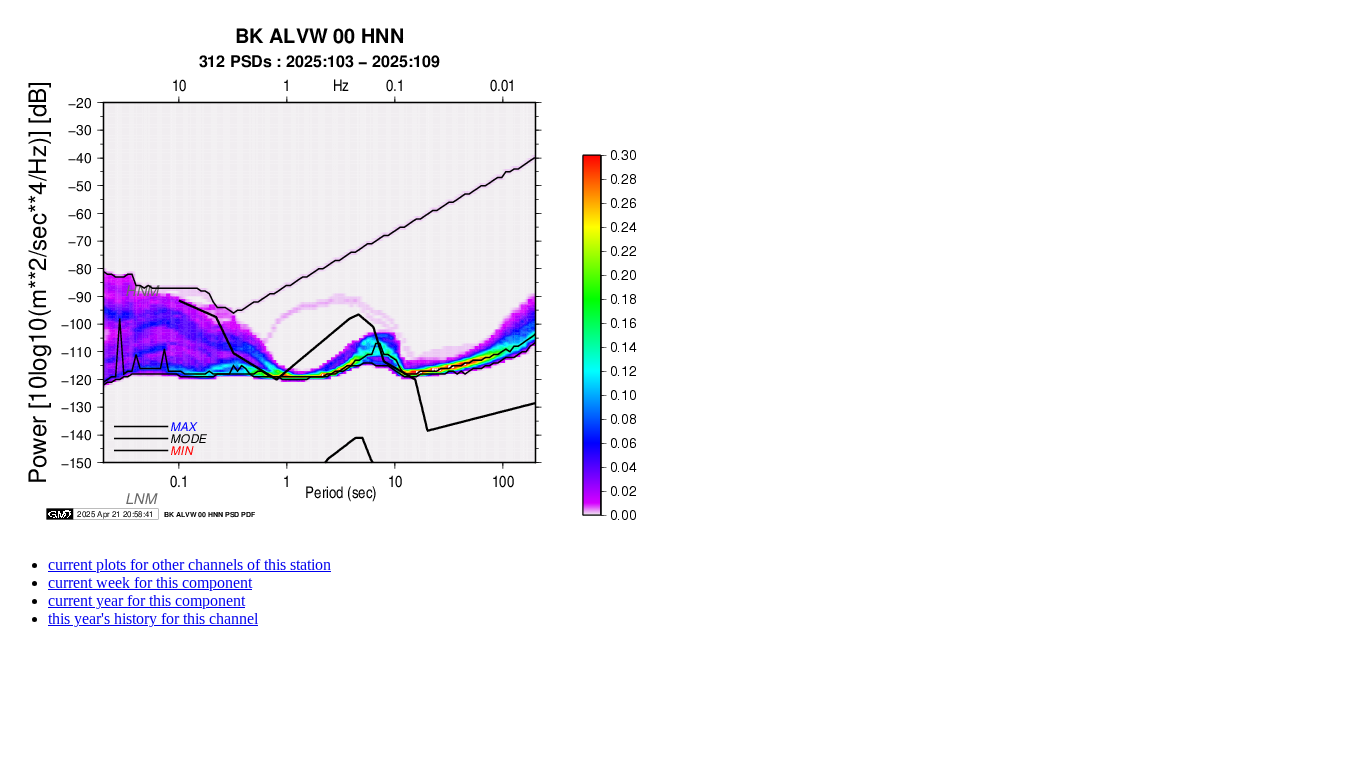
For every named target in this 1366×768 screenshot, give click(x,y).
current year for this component (146, 600)
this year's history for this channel (153, 618)
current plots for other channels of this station (189, 564)
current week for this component (150, 582)
